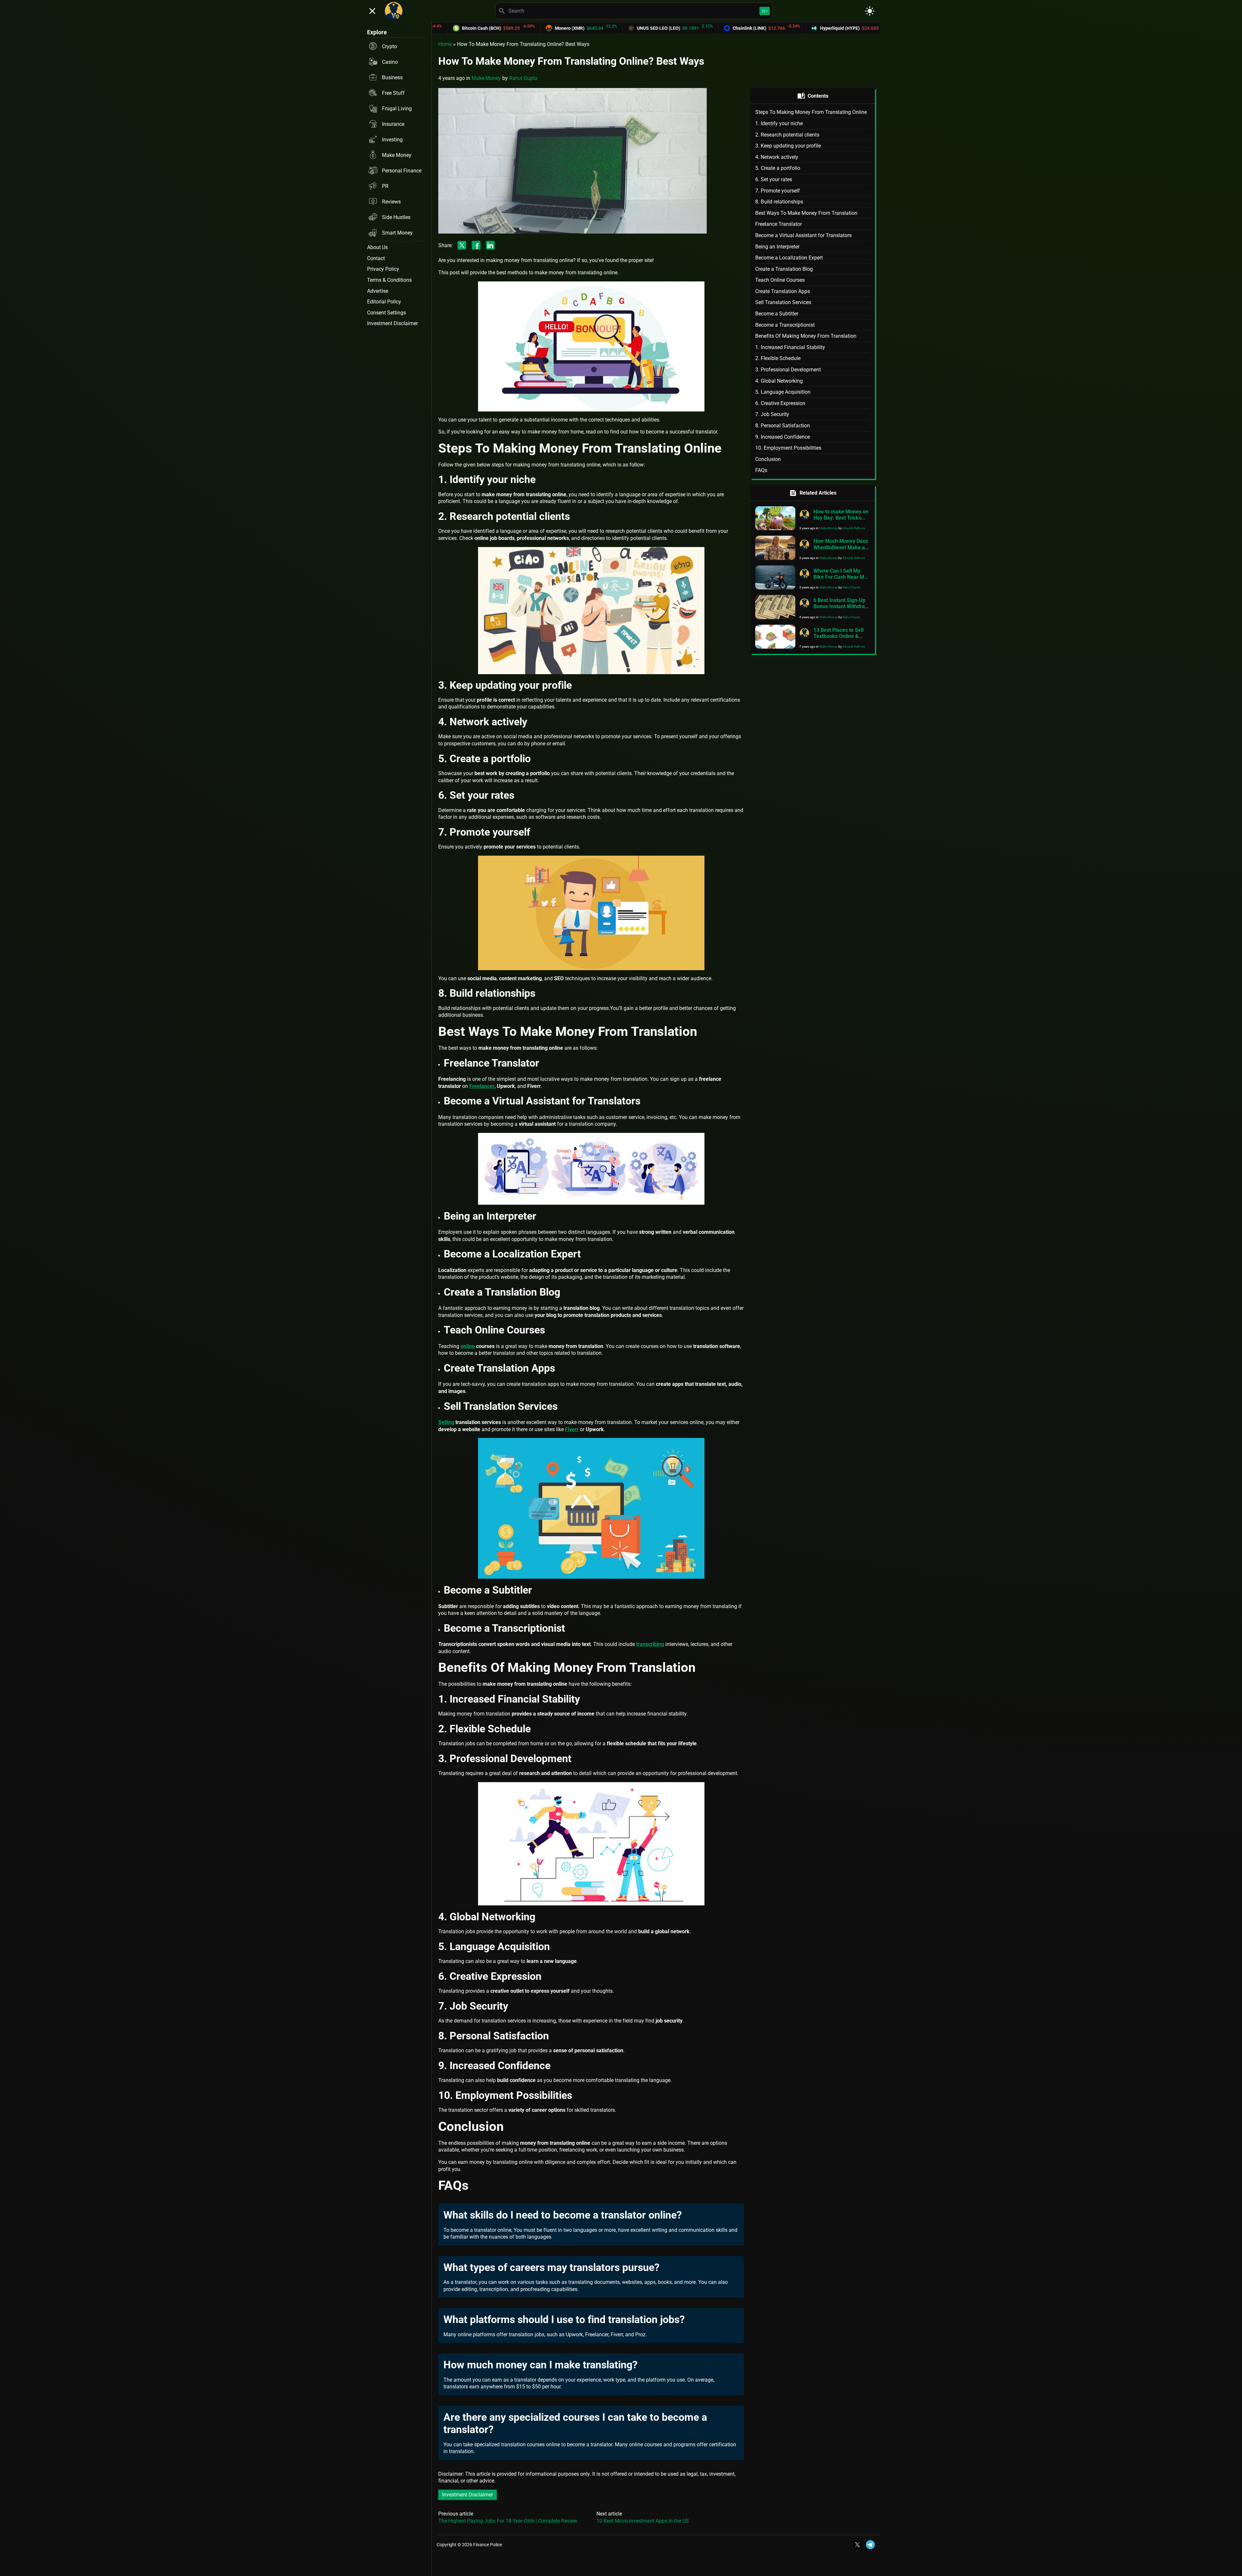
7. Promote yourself (778, 191)
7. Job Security (772, 414)
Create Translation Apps (783, 291)
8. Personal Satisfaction (783, 426)
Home (445, 44)
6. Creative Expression (780, 403)
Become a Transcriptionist (785, 325)
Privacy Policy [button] (383, 269)
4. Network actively (777, 157)
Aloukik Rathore (854, 528)
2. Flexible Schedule (778, 358)
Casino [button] (390, 62)
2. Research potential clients (787, 135)
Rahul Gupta (523, 78)
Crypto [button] (389, 46)
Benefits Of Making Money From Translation (806, 336)
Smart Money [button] (397, 233)
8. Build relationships (779, 202)
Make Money (486, 78)
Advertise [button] (378, 291)
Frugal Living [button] (397, 109)
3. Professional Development (788, 370)
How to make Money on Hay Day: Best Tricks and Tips (841, 518)
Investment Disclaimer (468, 2495)
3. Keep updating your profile (789, 146)
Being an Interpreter (777, 247)
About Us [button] (377, 247)
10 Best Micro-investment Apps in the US (643, 2521)
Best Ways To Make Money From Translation (806, 213)
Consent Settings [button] (387, 313)
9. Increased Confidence (783, 437)
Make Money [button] (397, 155)
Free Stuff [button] (393, 93)
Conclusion (768, 459)
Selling (446, 1422)
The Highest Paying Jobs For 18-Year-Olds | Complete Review (508, 2521)
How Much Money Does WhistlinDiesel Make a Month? (841, 547)
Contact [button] (376, 258)
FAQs (761, 470)
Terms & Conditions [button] (389, 280)
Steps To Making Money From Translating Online (811, 112)
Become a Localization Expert (789, 258)
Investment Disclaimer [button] (392, 323)
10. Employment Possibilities (788, 448)
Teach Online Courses (780, 280)
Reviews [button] (391, 202)
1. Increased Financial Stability (790, 347)
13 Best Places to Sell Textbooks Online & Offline (839, 636)
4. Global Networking (779, 381)
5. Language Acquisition (783, 392)
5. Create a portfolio (778, 168)
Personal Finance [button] (402, 171)
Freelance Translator (779, 224)
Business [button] (392, 77)
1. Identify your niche (779, 123)
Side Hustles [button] (396, 217)
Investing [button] (392, 140)
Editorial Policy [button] (384, 302)
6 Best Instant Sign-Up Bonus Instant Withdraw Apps (841, 606)
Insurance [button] (393, 124)
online (468, 1346)
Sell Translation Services (783, 302)
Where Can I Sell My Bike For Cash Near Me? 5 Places (842, 577)
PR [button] (385, 186)
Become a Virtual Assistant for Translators (803, 235)
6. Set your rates (774, 179)
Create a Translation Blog (784, 269)
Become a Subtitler (777, 314)
